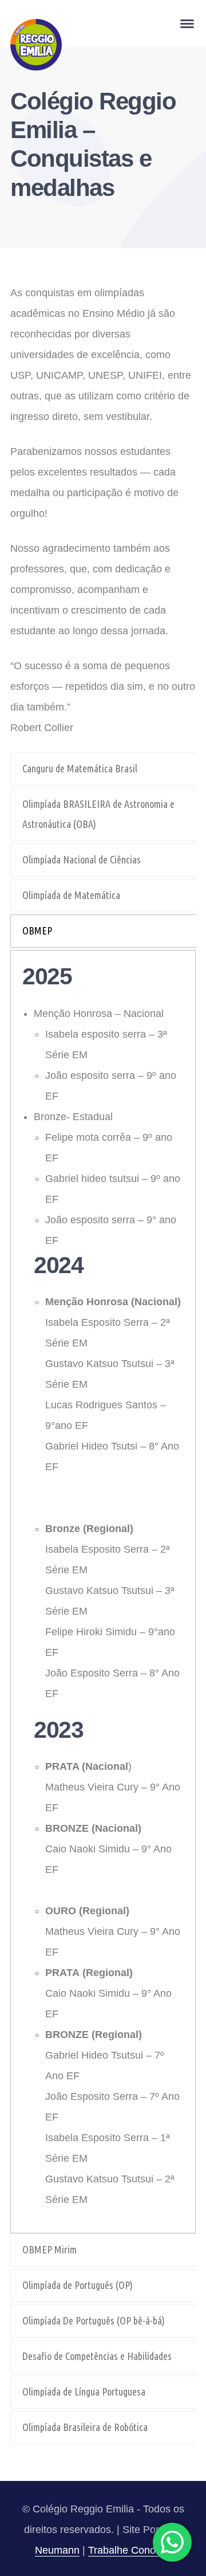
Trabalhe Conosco (130, 2550)
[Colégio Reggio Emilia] (36, 44)
